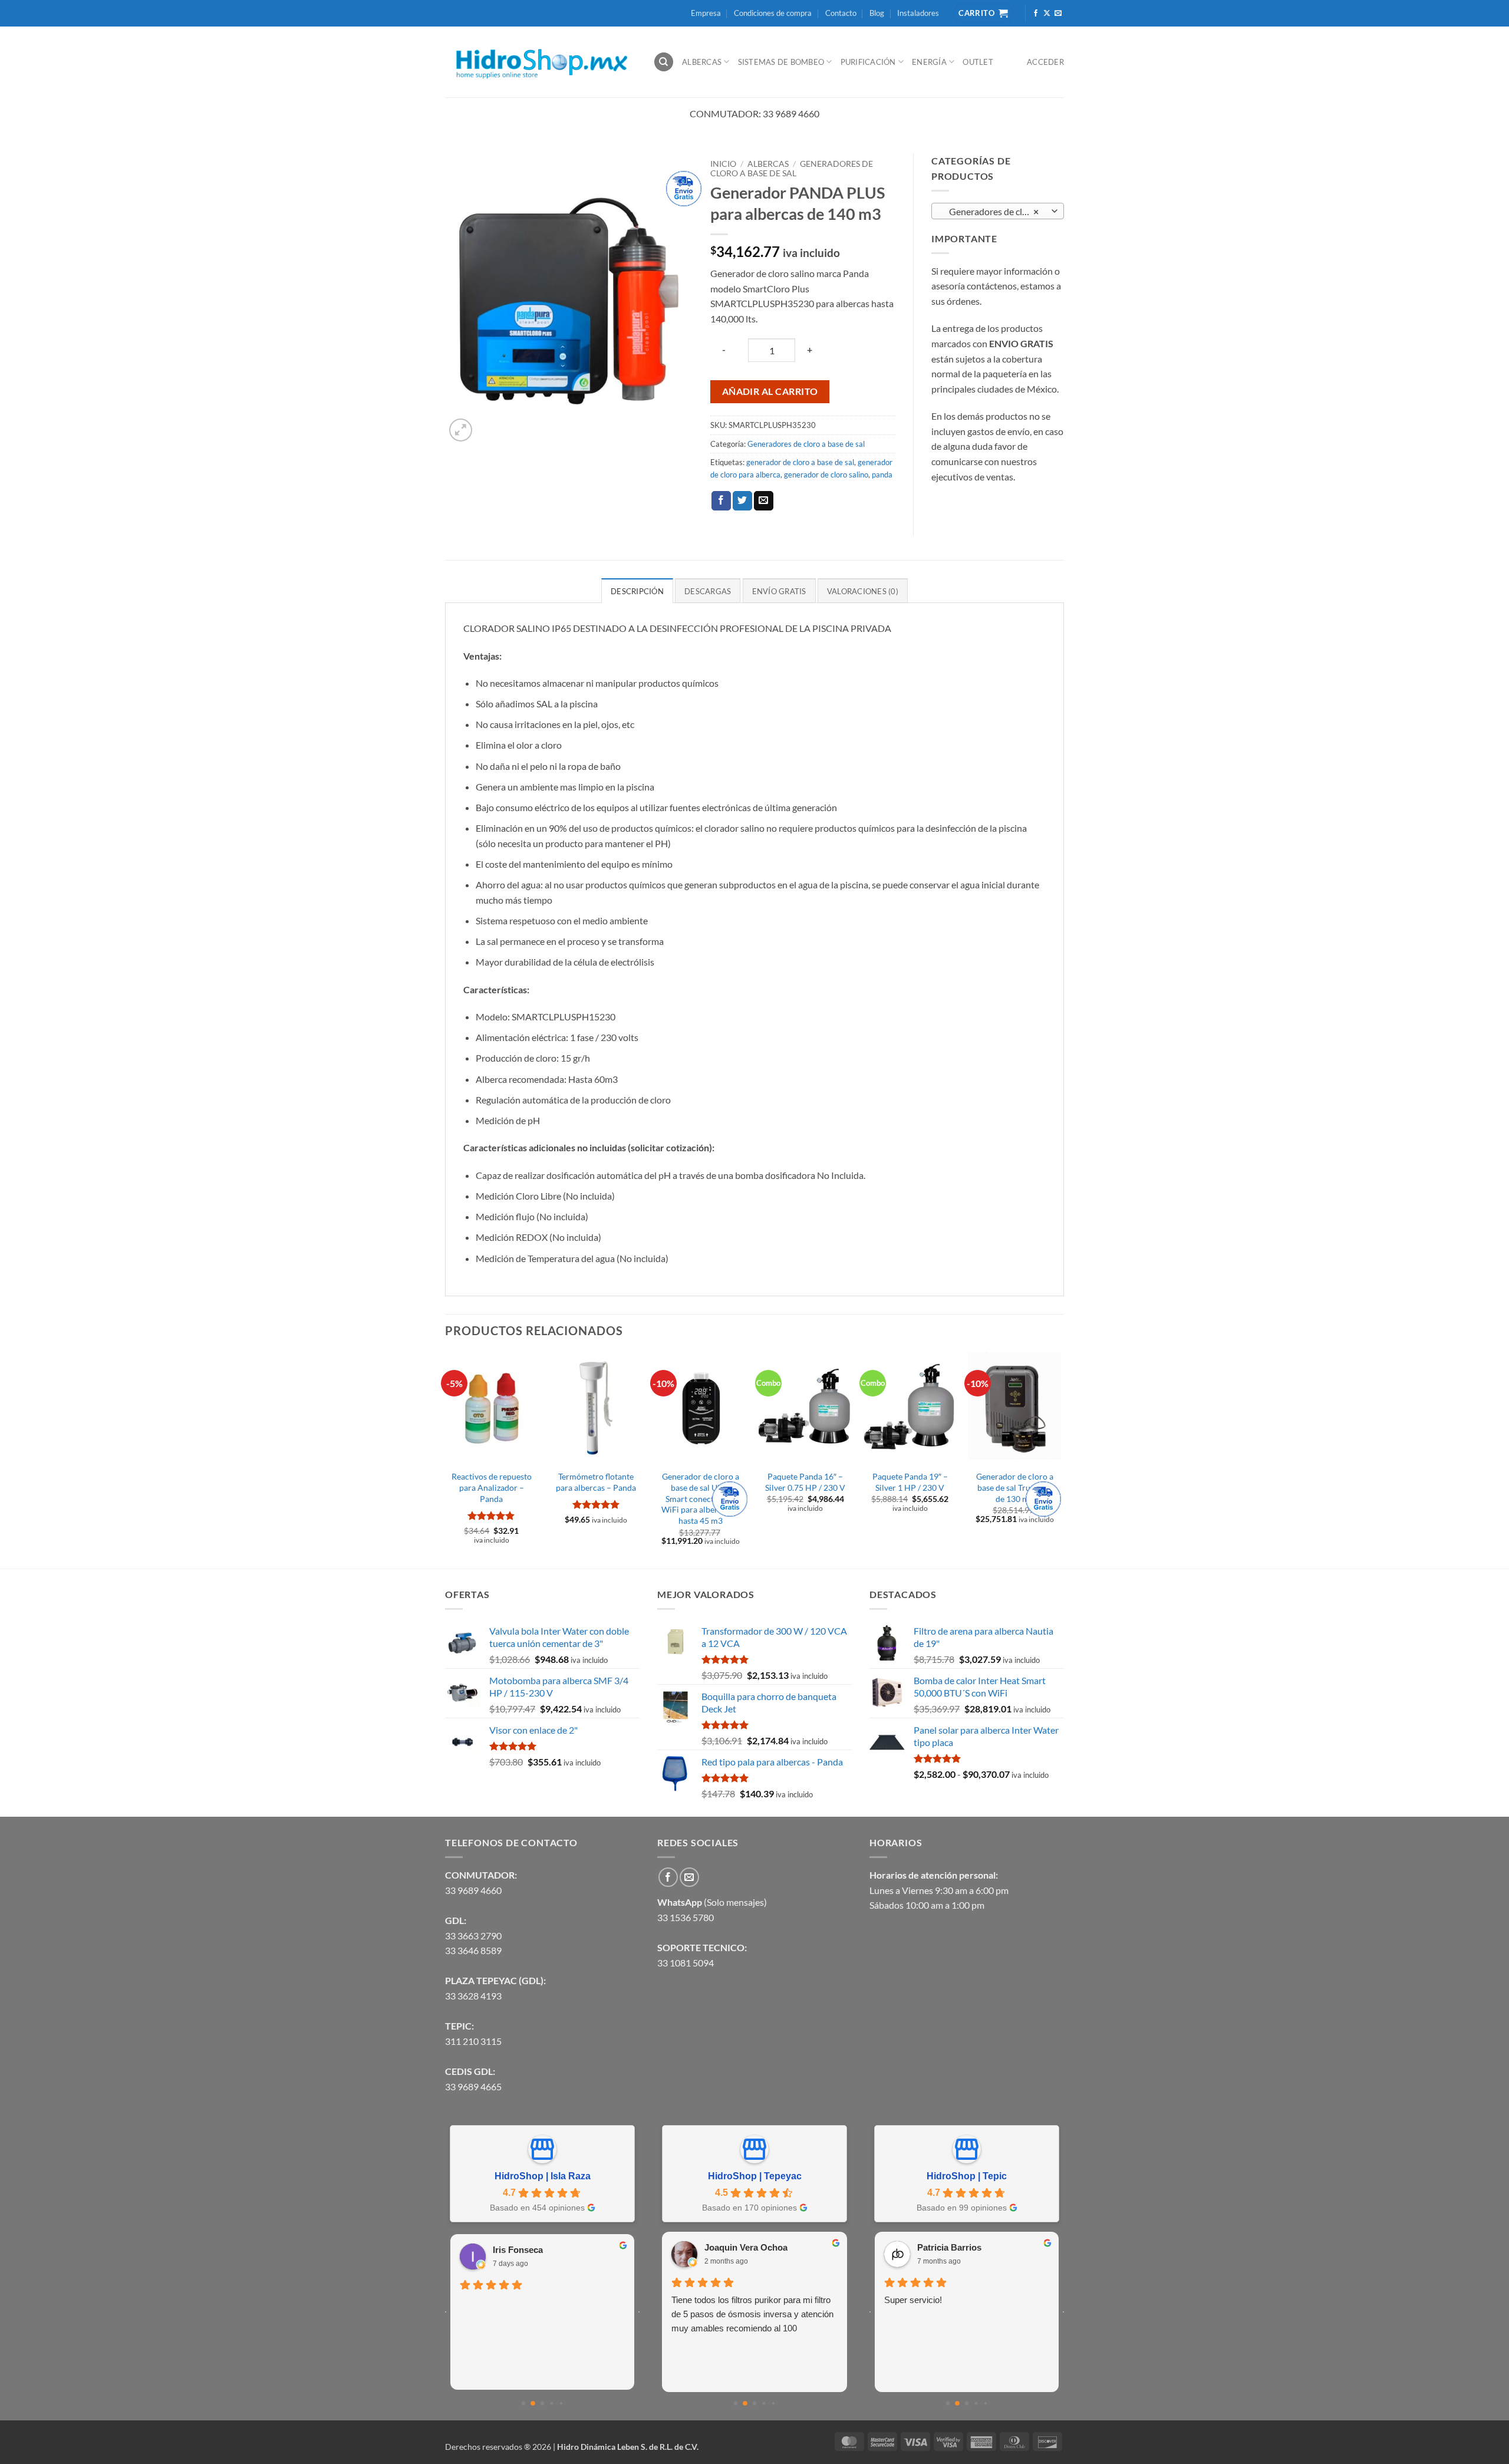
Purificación (868, 62)
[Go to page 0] (524, 2404)
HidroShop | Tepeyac (755, 2176)
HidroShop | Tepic (967, 2176)
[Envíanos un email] (1058, 14)
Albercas (702, 62)
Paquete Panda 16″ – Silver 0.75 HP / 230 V (805, 1482)
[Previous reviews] (446, 2312)
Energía (929, 62)
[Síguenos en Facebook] (1036, 14)
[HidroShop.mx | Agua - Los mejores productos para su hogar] (540, 62)
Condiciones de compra (773, 13)
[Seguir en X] (1047, 14)
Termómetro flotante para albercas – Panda (596, 1482)
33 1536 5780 (686, 1917)
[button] (461, 430)
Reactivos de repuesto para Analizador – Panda (492, 1487)
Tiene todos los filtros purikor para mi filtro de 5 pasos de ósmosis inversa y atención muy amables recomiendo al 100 (752, 2314)
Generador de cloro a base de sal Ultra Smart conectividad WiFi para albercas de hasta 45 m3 (701, 1498)
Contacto (841, 13)
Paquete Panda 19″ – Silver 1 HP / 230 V (910, 1482)
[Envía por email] (764, 501)
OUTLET (978, 62)
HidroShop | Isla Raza (543, 2176)
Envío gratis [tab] (779, 591)
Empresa (706, 13)
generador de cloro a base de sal (800, 462)
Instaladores (918, 13)
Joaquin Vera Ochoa (746, 2247)
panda (882, 475)
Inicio (723, 164)
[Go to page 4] (561, 2403)
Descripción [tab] (637, 591)
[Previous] (446, 1459)
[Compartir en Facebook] (721, 501)
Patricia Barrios (949, 2247)
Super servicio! (913, 2300)
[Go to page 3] (551, 2403)
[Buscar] (664, 62)
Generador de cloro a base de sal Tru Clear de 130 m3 (1015, 1487)
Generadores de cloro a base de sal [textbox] (997, 212)
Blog (877, 13)
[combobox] (998, 211)
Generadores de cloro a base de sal (792, 169)
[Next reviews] (639, 2312)
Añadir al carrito (770, 391)
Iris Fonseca (518, 2250)
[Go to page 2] (543, 2404)
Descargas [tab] (708, 591)
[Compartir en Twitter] (742, 501)
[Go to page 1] (533, 2403)
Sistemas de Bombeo (781, 62)
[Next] (1060, 1459)
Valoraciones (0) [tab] (863, 591)
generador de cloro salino (826, 475)
